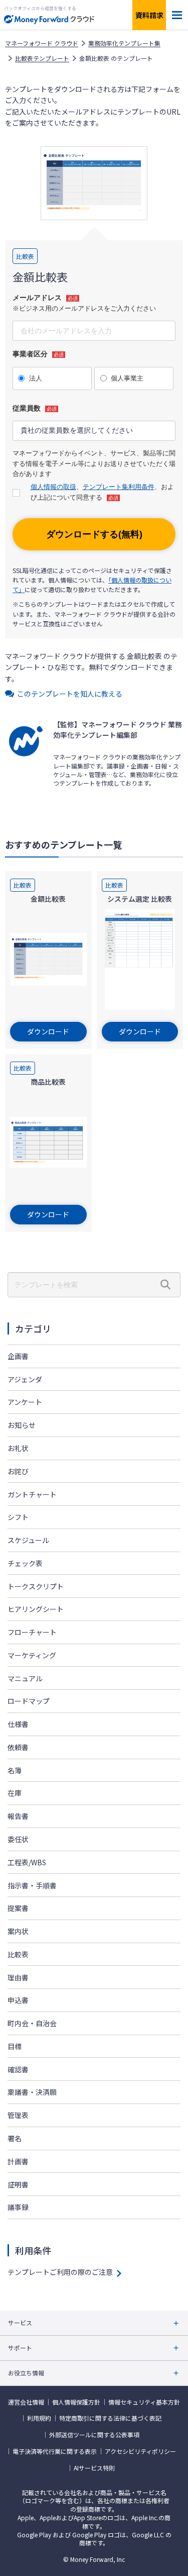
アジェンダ (25, 1379)
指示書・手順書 (32, 1885)
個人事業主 (127, 378)
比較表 (18, 1954)
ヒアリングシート (36, 1609)
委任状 (18, 1839)
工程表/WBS (27, 1862)
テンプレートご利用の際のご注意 (60, 2272)
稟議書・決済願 (32, 2092)
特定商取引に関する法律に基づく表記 (110, 2418)
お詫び (18, 1471)
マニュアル (25, 1678)
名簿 (15, 1770)
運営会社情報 (26, 2402)
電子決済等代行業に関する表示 (55, 2451)
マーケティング (32, 1655)
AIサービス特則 (94, 2468)
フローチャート (32, 1632)
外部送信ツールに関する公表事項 (94, 2435)
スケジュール (28, 1540)
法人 (36, 378)
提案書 (18, 1908)
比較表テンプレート (42, 58)
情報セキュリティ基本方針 (144, 2402)
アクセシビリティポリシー (140, 2451)
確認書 (18, 2069)
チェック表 (25, 1563)
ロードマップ (29, 1701)
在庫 (15, 1793)
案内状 (18, 1931)
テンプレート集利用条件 (119, 487)
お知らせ (22, 1425)
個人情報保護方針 (76, 2402)
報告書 (18, 1816)
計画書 (18, 2161)
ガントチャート (32, 1494)
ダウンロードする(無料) (94, 534)
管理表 (18, 2115)
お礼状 (18, 1448)
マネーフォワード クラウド (42, 43)
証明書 (18, 2184)
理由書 (18, 1977)
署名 (15, 2138)
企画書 (18, 1356)
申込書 (18, 2000)
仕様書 (18, 1724)
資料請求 (149, 15)
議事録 (18, 2207)
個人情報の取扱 (53, 487)
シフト (18, 1517)
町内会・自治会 (32, 2023)
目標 (15, 2046)
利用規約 (39, 2418)
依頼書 (18, 1747)
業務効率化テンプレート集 (124, 43)
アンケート (25, 1402)
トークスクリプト (36, 1586)
